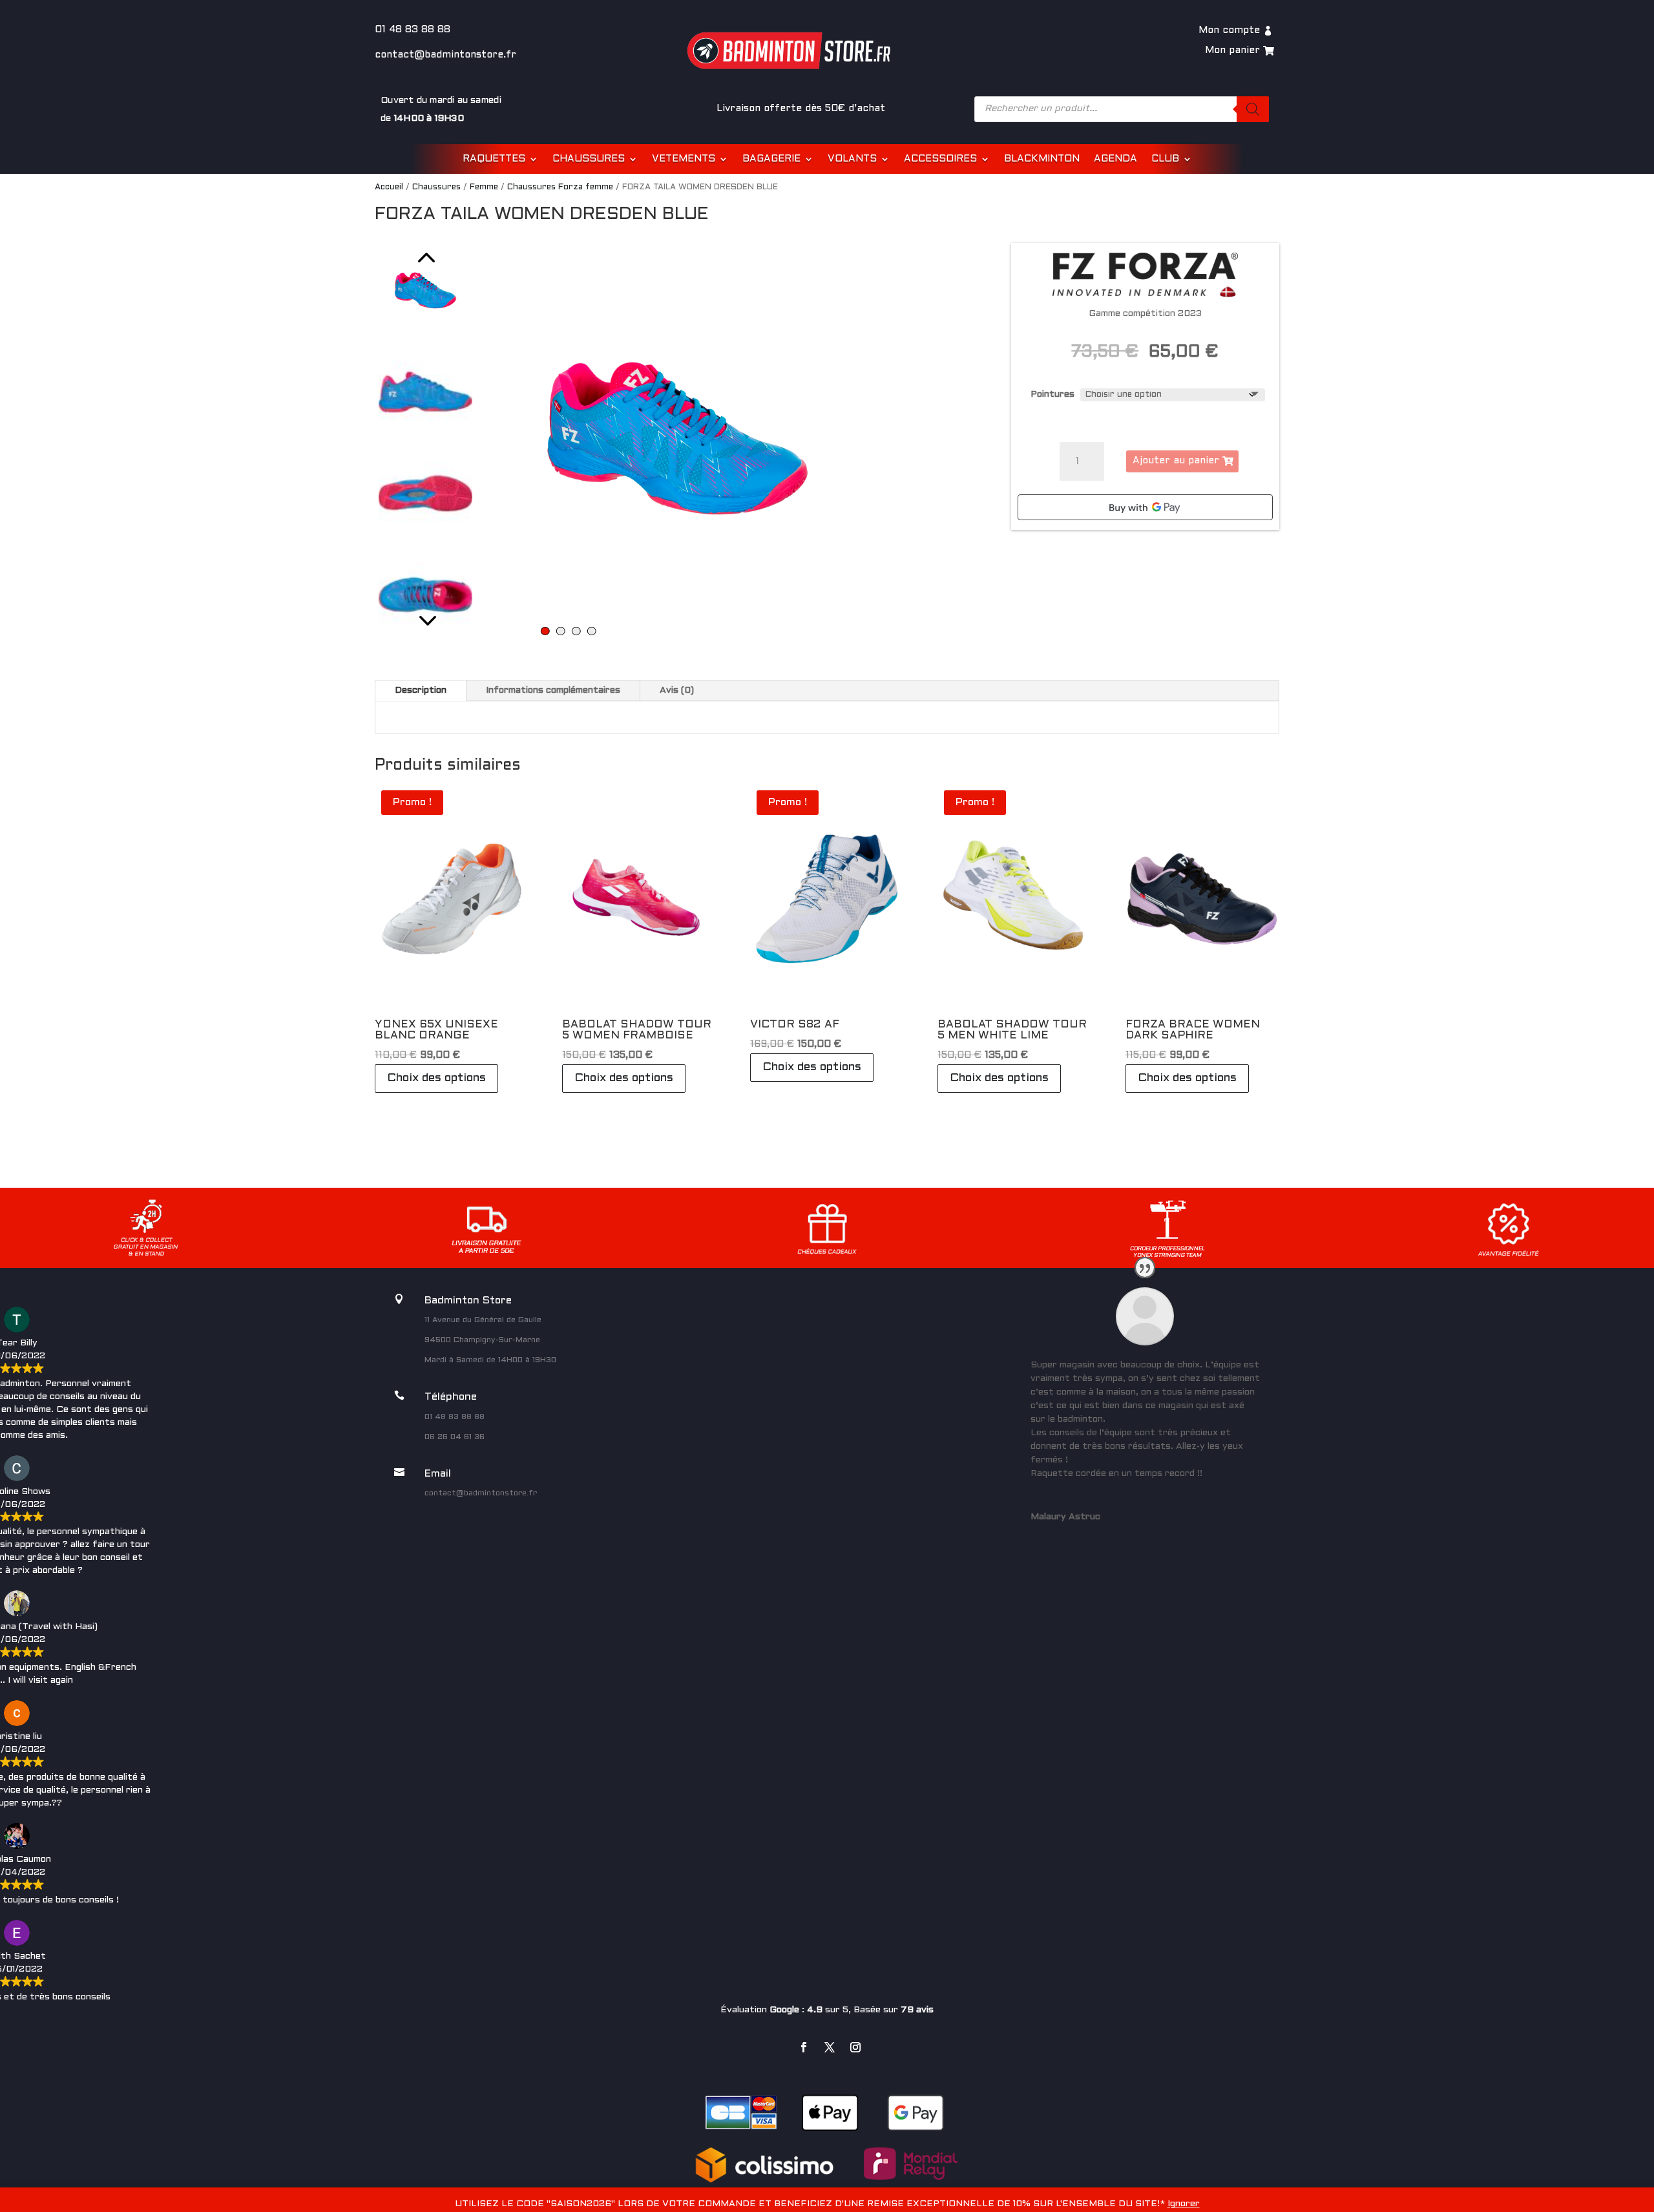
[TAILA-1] (677, 438)
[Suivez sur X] (830, 2047)
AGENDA (1115, 159)
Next (425, 618)
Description (421, 690)
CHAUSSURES (589, 159)
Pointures (1052, 395)
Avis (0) (677, 690)
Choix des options (436, 1078)
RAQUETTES (494, 159)
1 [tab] (545, 631)
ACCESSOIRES (940, 159)
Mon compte (1229, 30)
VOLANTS (852, 159)
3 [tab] (576, 631)
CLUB (1165, 159)
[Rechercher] (1253, 109)
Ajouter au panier (1176, 461)
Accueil (389, 187)
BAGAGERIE (771, 159)
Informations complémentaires (553, 690)
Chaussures (436, 187)
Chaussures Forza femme (560, 187)
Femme (484, 187)
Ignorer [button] (1184, 2204)
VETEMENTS (684, 159)
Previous (425, 259)
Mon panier (1232, 50)
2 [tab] (560, 631)
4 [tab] (591, 631)
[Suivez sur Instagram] (855, 2047)
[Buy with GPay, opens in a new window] (1145, 507)
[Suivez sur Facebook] (804, 2047)
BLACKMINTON (1042, 159)
